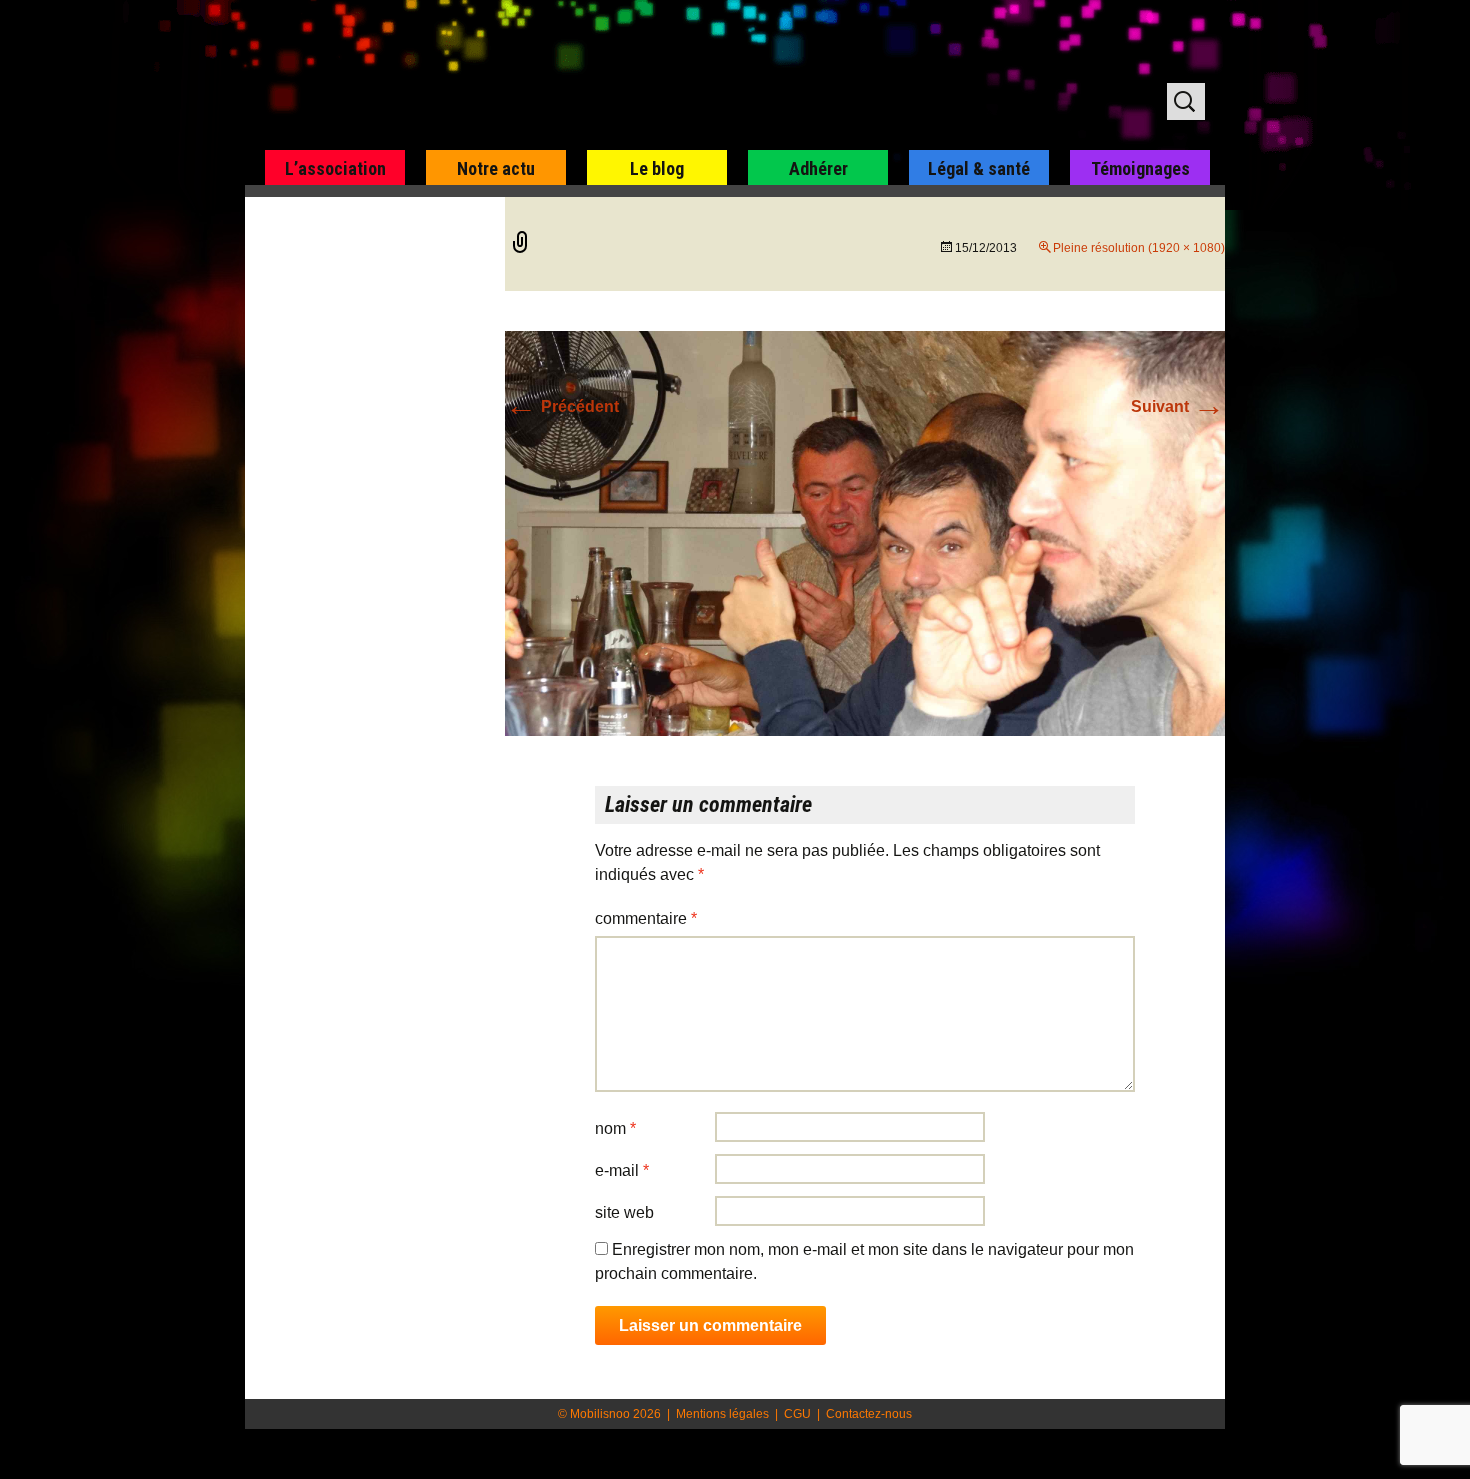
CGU (797, 1414)
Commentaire (646, 918)
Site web (624, 1212)
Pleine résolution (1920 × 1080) (1139, 248)
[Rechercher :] (1186, 101)
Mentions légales (722, 1414)
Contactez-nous (869, 1414)
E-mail (622, 1170)
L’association (335, 168)
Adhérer (818, 168)
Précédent (562, 406)
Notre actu (496, 168)
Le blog (657, 168)
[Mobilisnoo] (501, 76)
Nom (615, 1128)
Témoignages (1140, 168)
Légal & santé (979, 168)
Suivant (1178, 406)
